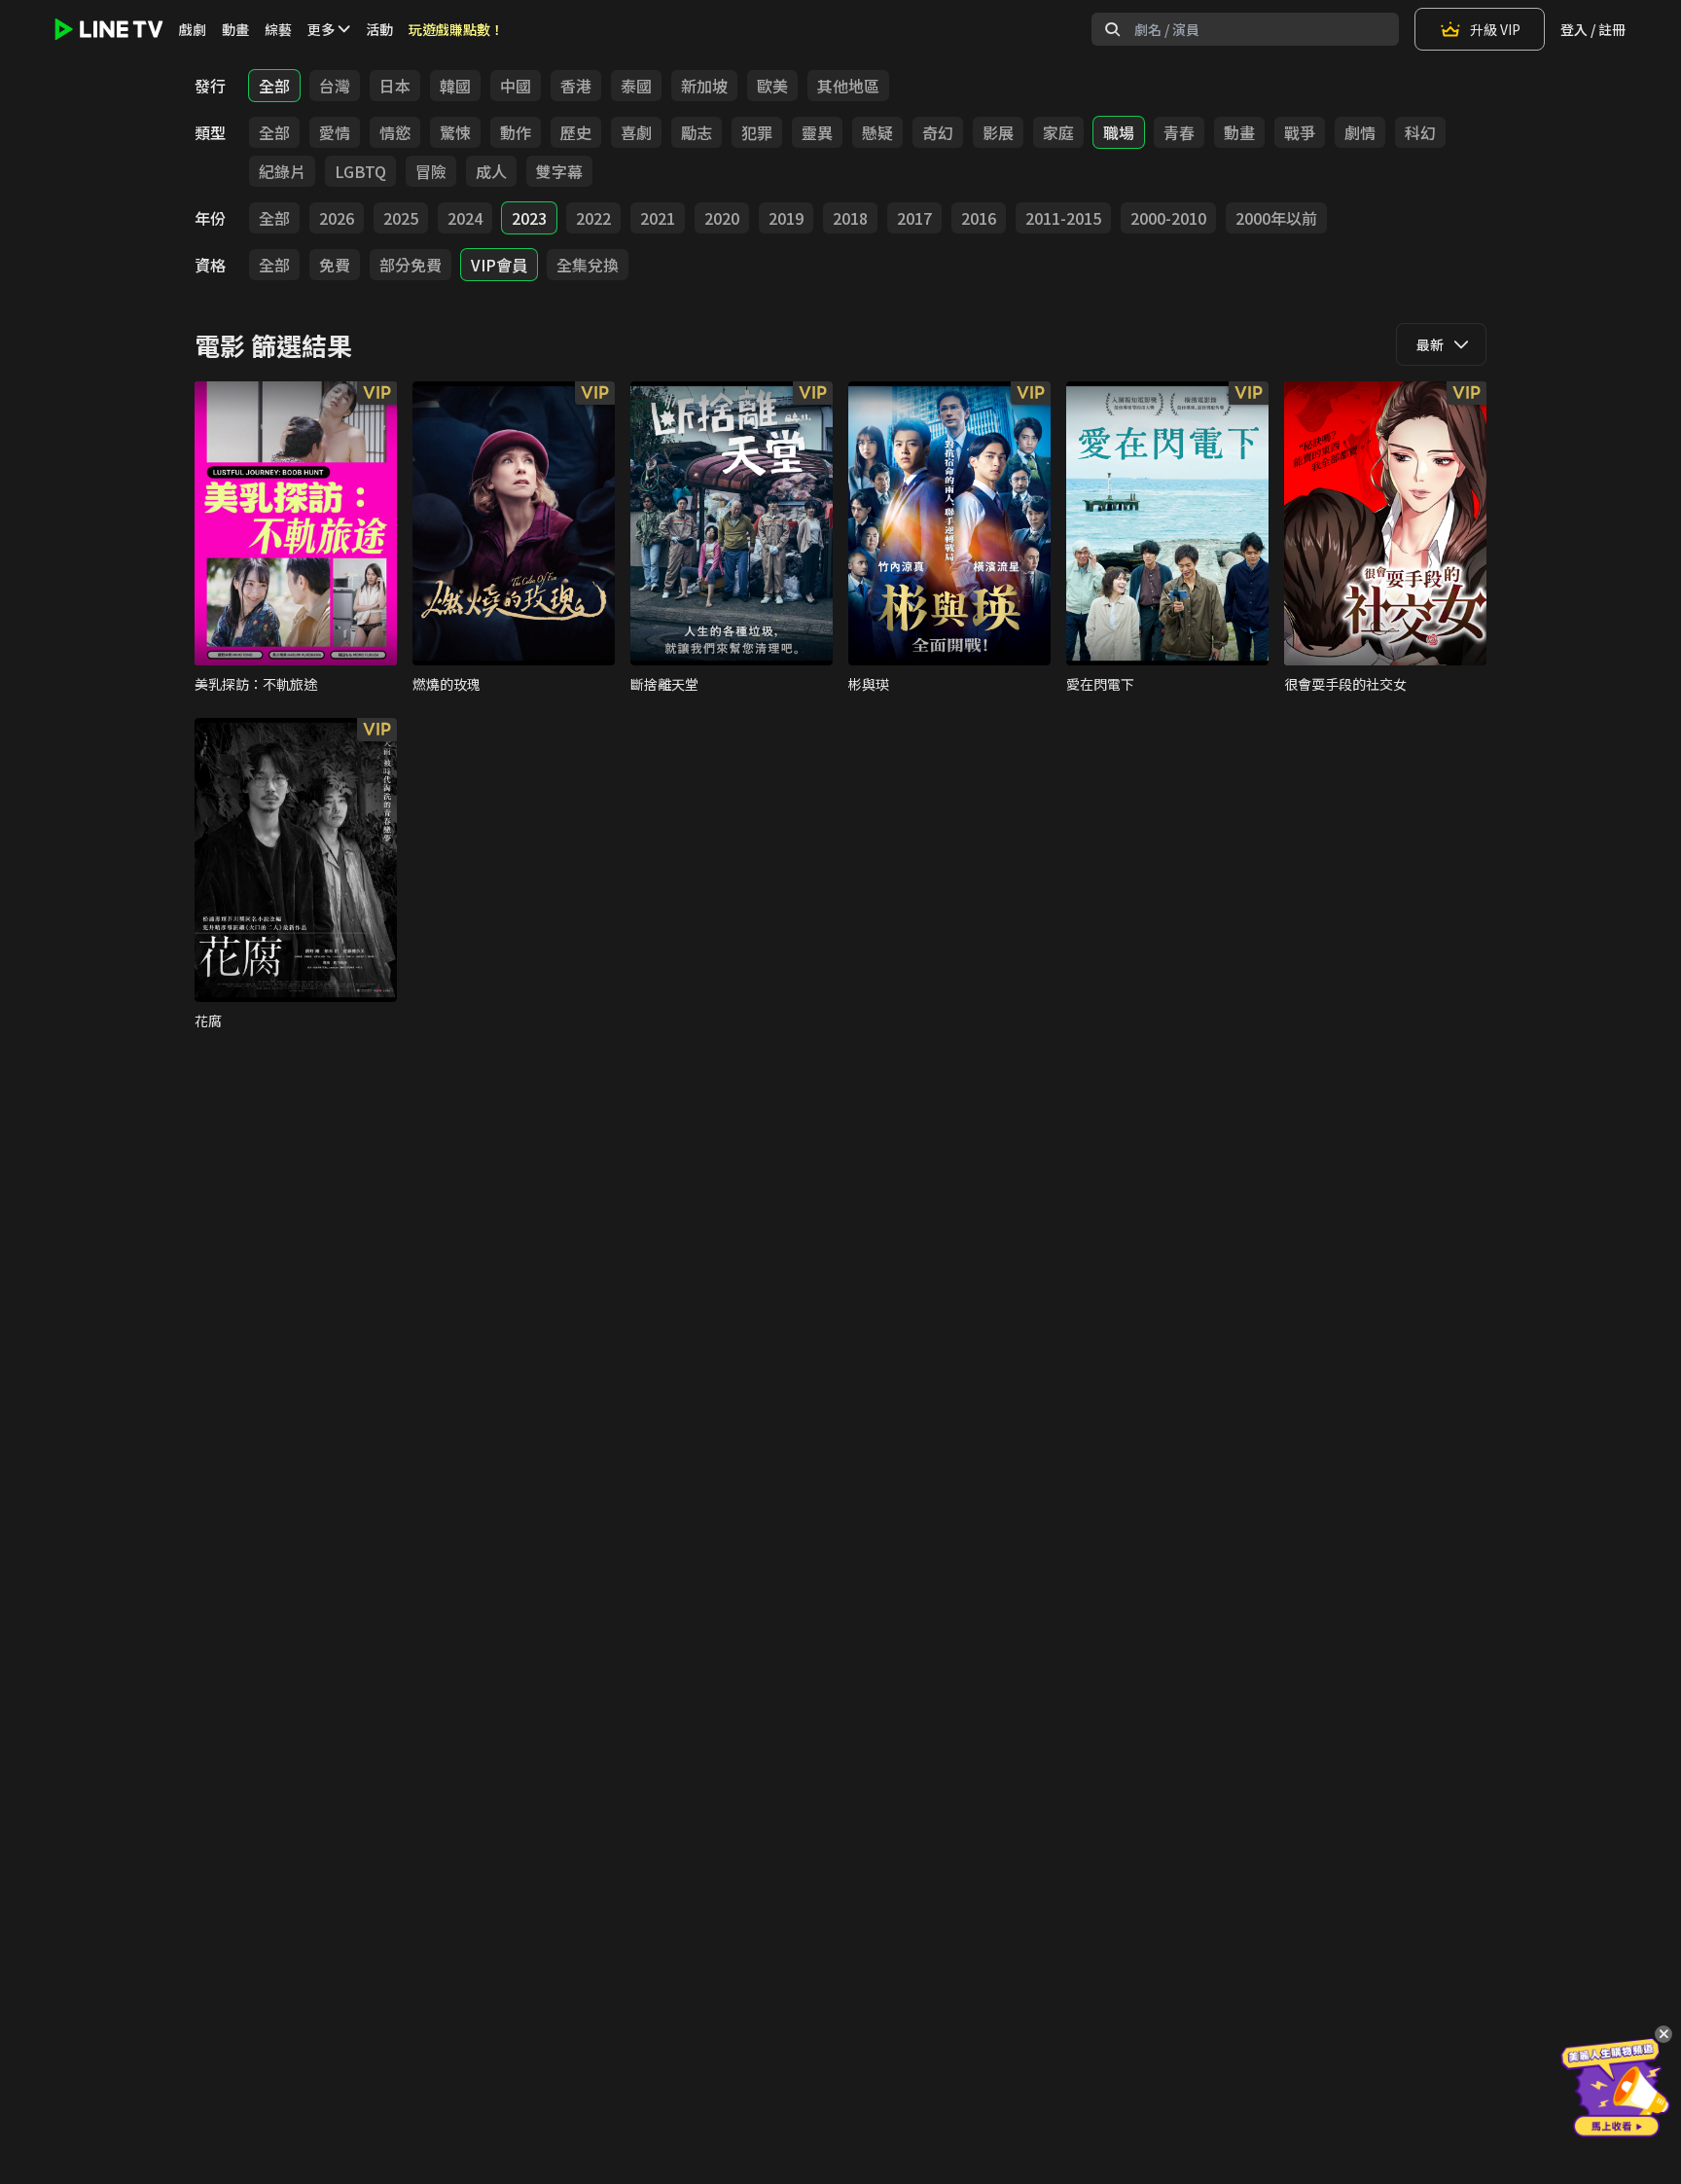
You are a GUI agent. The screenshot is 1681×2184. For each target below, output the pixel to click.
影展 (998, 132)
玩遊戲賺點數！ (456, 29)
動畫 (235, 29)
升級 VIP (1495, 29)
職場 (1119, 132)
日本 (395, 86)
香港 (576, 86)
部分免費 (411, 265)
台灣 (335, 86)
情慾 (395, 132)
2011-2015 (1063, 218)
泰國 (636, 86)
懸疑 (877, 132)
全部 (274, 86)
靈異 (817, 132)
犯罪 (757, 132)
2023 (529, 218)
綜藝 (278, 29)
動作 (516, 132)
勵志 (697, 132)
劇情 (1360, 132)
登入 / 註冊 (1593, 29)
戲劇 (193, 29)
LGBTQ (360, 171)
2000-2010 (1168, 218)
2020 (722, 218)
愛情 (335, 132)
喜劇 (636, 132)
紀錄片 (282, 171)
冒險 (431, 171)
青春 (1179, 132)
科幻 (1420, 132)
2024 (465, 218)
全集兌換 (588, 265)
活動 (379, 29)
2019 (786, 218)
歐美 (772, 86)
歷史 (576, 132)
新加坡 (704, 86)
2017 (914, 218)
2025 (401, 218)
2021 (658, 218)
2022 (593, 218)
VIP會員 (499, 265)
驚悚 (455, 132)
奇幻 (938, 132)
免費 (335, 265)
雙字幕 (559, 171)
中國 (516, 86)
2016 (979, 218)
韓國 (455, 86)
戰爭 (1300, 132)
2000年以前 (1276, 218)
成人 (491, 171)
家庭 (1058, 132)
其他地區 (848, 86)
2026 (337, 218)
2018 (850, 218)
